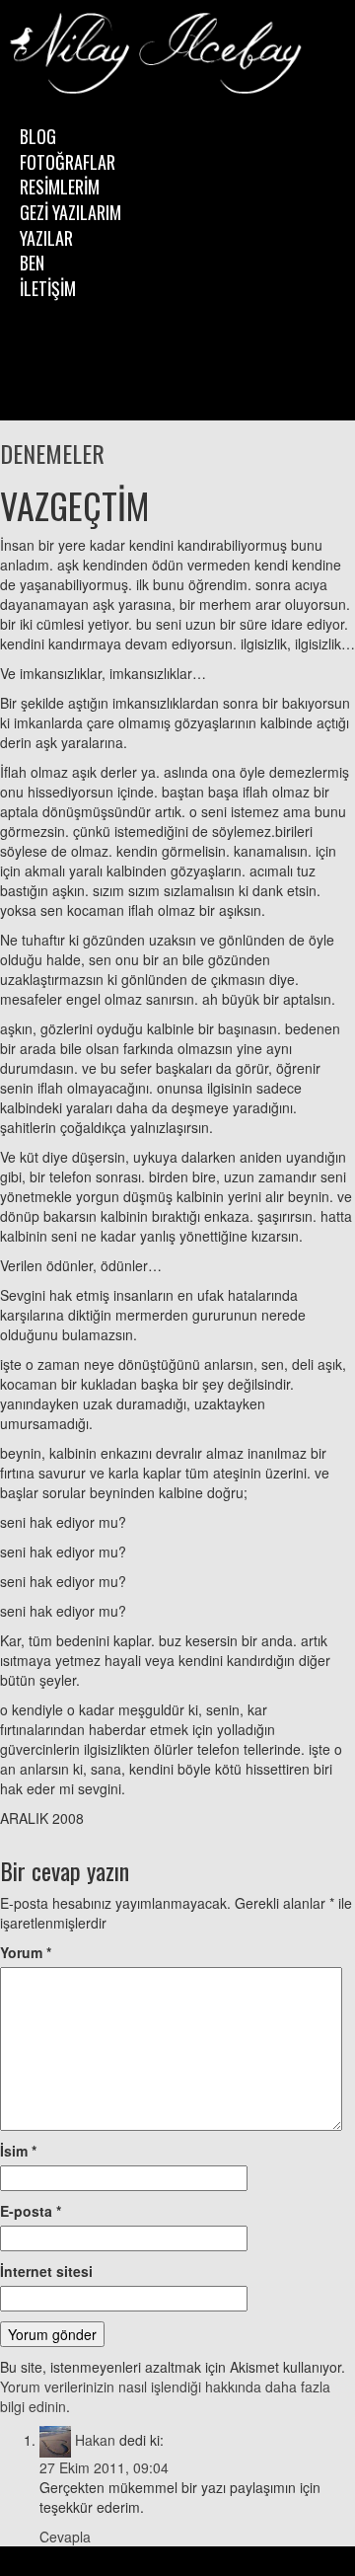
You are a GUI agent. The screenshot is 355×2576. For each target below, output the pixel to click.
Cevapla (65, 2537)
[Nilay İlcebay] (158, 55)
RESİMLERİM (60, 187)
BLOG (38, 136)
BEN (32, 263)
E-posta (31, 2211)
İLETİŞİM (48, 288)
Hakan (95, 2440)
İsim (18, 2151)
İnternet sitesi (46, 2271)
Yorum (26, 1952)
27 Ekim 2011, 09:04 (104, 2467)
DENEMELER (52, 453)
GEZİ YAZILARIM (71, 212)
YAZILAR (46, 238)
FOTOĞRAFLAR (68, 162)
